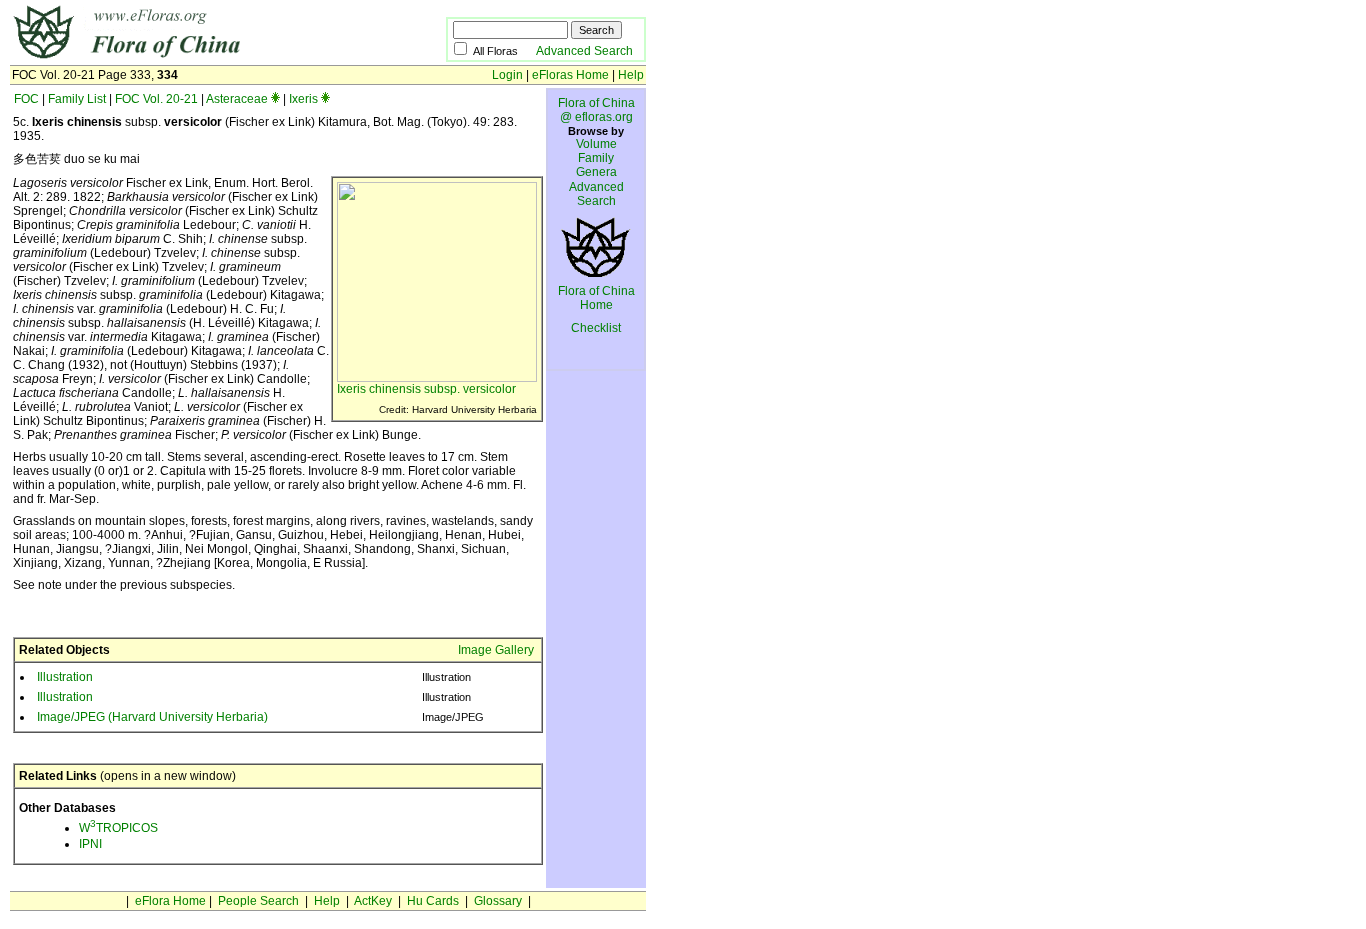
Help (631, 75)
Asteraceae (237, 99)
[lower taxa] (275, 99)
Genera (596, 172)
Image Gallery (496, 650)
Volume (596, 144)
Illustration (65, 677)
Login (507, 75)
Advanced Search (584, 51)
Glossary (498, 901)
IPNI (90, 844)
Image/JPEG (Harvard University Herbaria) (152, 717)
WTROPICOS (118, 828)
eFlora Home (170, 901)
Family (596, 158)
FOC (26, 99)
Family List (77, 99)
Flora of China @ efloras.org (596, 110)
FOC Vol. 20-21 (156, 99)
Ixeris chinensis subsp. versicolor (426, 389)
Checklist (596, 328)
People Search (258, 901)
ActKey (373, 901)
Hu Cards (433, 901)
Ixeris (303, 99)
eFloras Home (570, 75)
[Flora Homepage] (197, 58)
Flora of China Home (596, 298)
